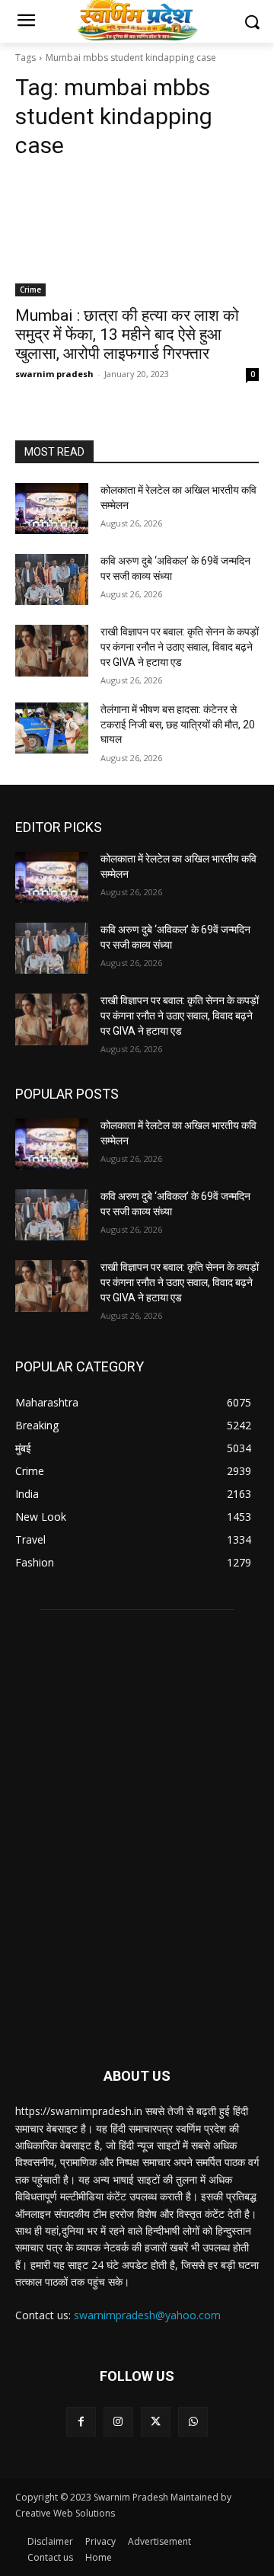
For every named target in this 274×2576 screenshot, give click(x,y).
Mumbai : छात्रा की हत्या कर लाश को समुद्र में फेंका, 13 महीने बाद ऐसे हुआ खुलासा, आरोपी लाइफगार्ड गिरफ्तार (127, 334)
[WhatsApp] (193, 2422)
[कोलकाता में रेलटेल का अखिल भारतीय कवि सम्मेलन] (52, 509)
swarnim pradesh (54, 374)
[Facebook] (81, 2422)
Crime (30, 290)
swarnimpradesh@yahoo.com (147, 2315)
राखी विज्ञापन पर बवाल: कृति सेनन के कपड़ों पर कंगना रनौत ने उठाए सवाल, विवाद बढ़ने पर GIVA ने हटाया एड (180, 646)
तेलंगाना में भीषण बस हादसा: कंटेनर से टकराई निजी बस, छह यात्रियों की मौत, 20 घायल (178, 724)
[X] (156, 2422)
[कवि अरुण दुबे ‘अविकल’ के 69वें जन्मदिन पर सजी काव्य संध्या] (52, 579)
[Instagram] (118, 2422)
